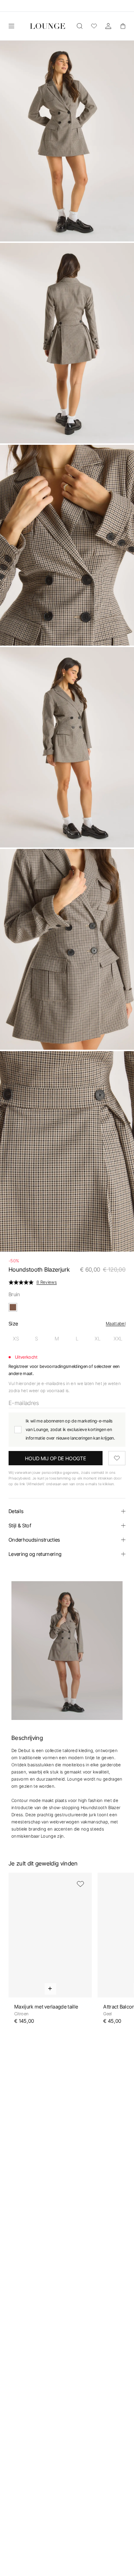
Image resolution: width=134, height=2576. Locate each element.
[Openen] (11, 26)
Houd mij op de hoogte (56, 1458)
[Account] (108, 26)
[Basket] (123, 26)
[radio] (16, 1339)
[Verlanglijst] (94, 26)
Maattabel (116, 1323)
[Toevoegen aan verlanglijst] (117, 1458)
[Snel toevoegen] (50, 1989)
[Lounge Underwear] (48, 26)
